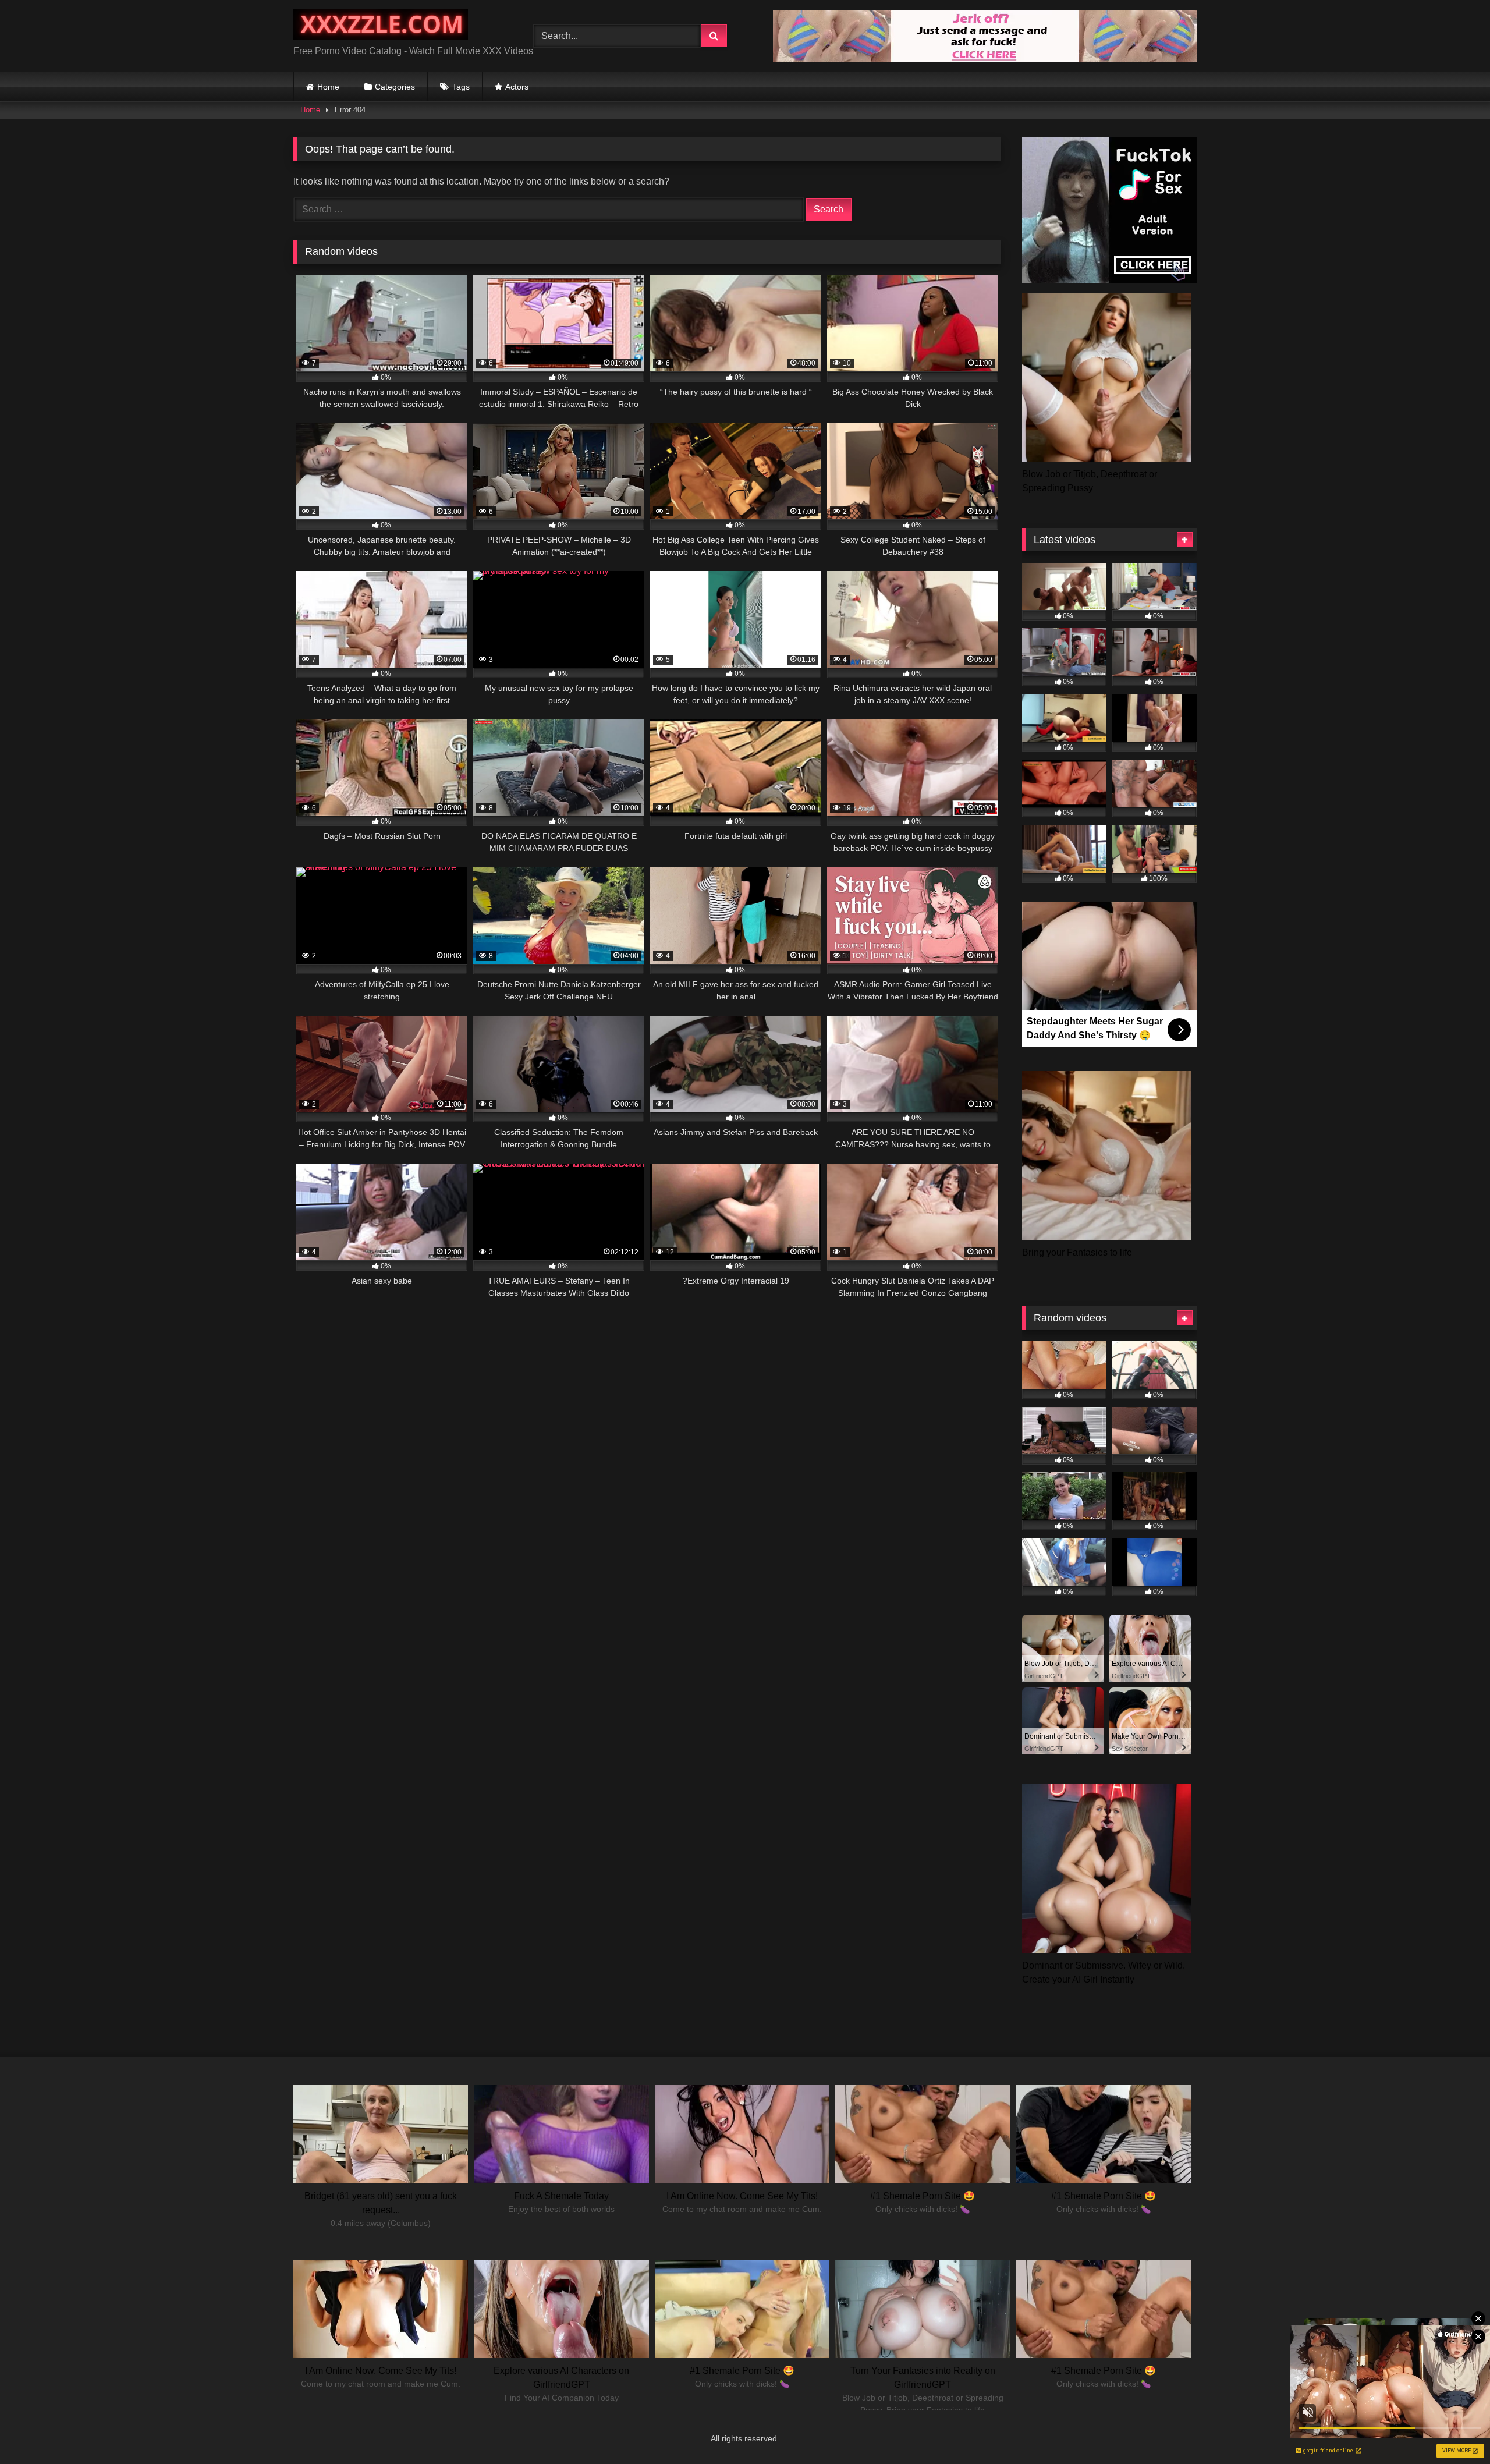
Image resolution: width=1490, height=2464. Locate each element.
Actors (517, 87)
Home (328, 87)
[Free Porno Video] (381, 27)
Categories (395, 87)
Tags (461, 87)
